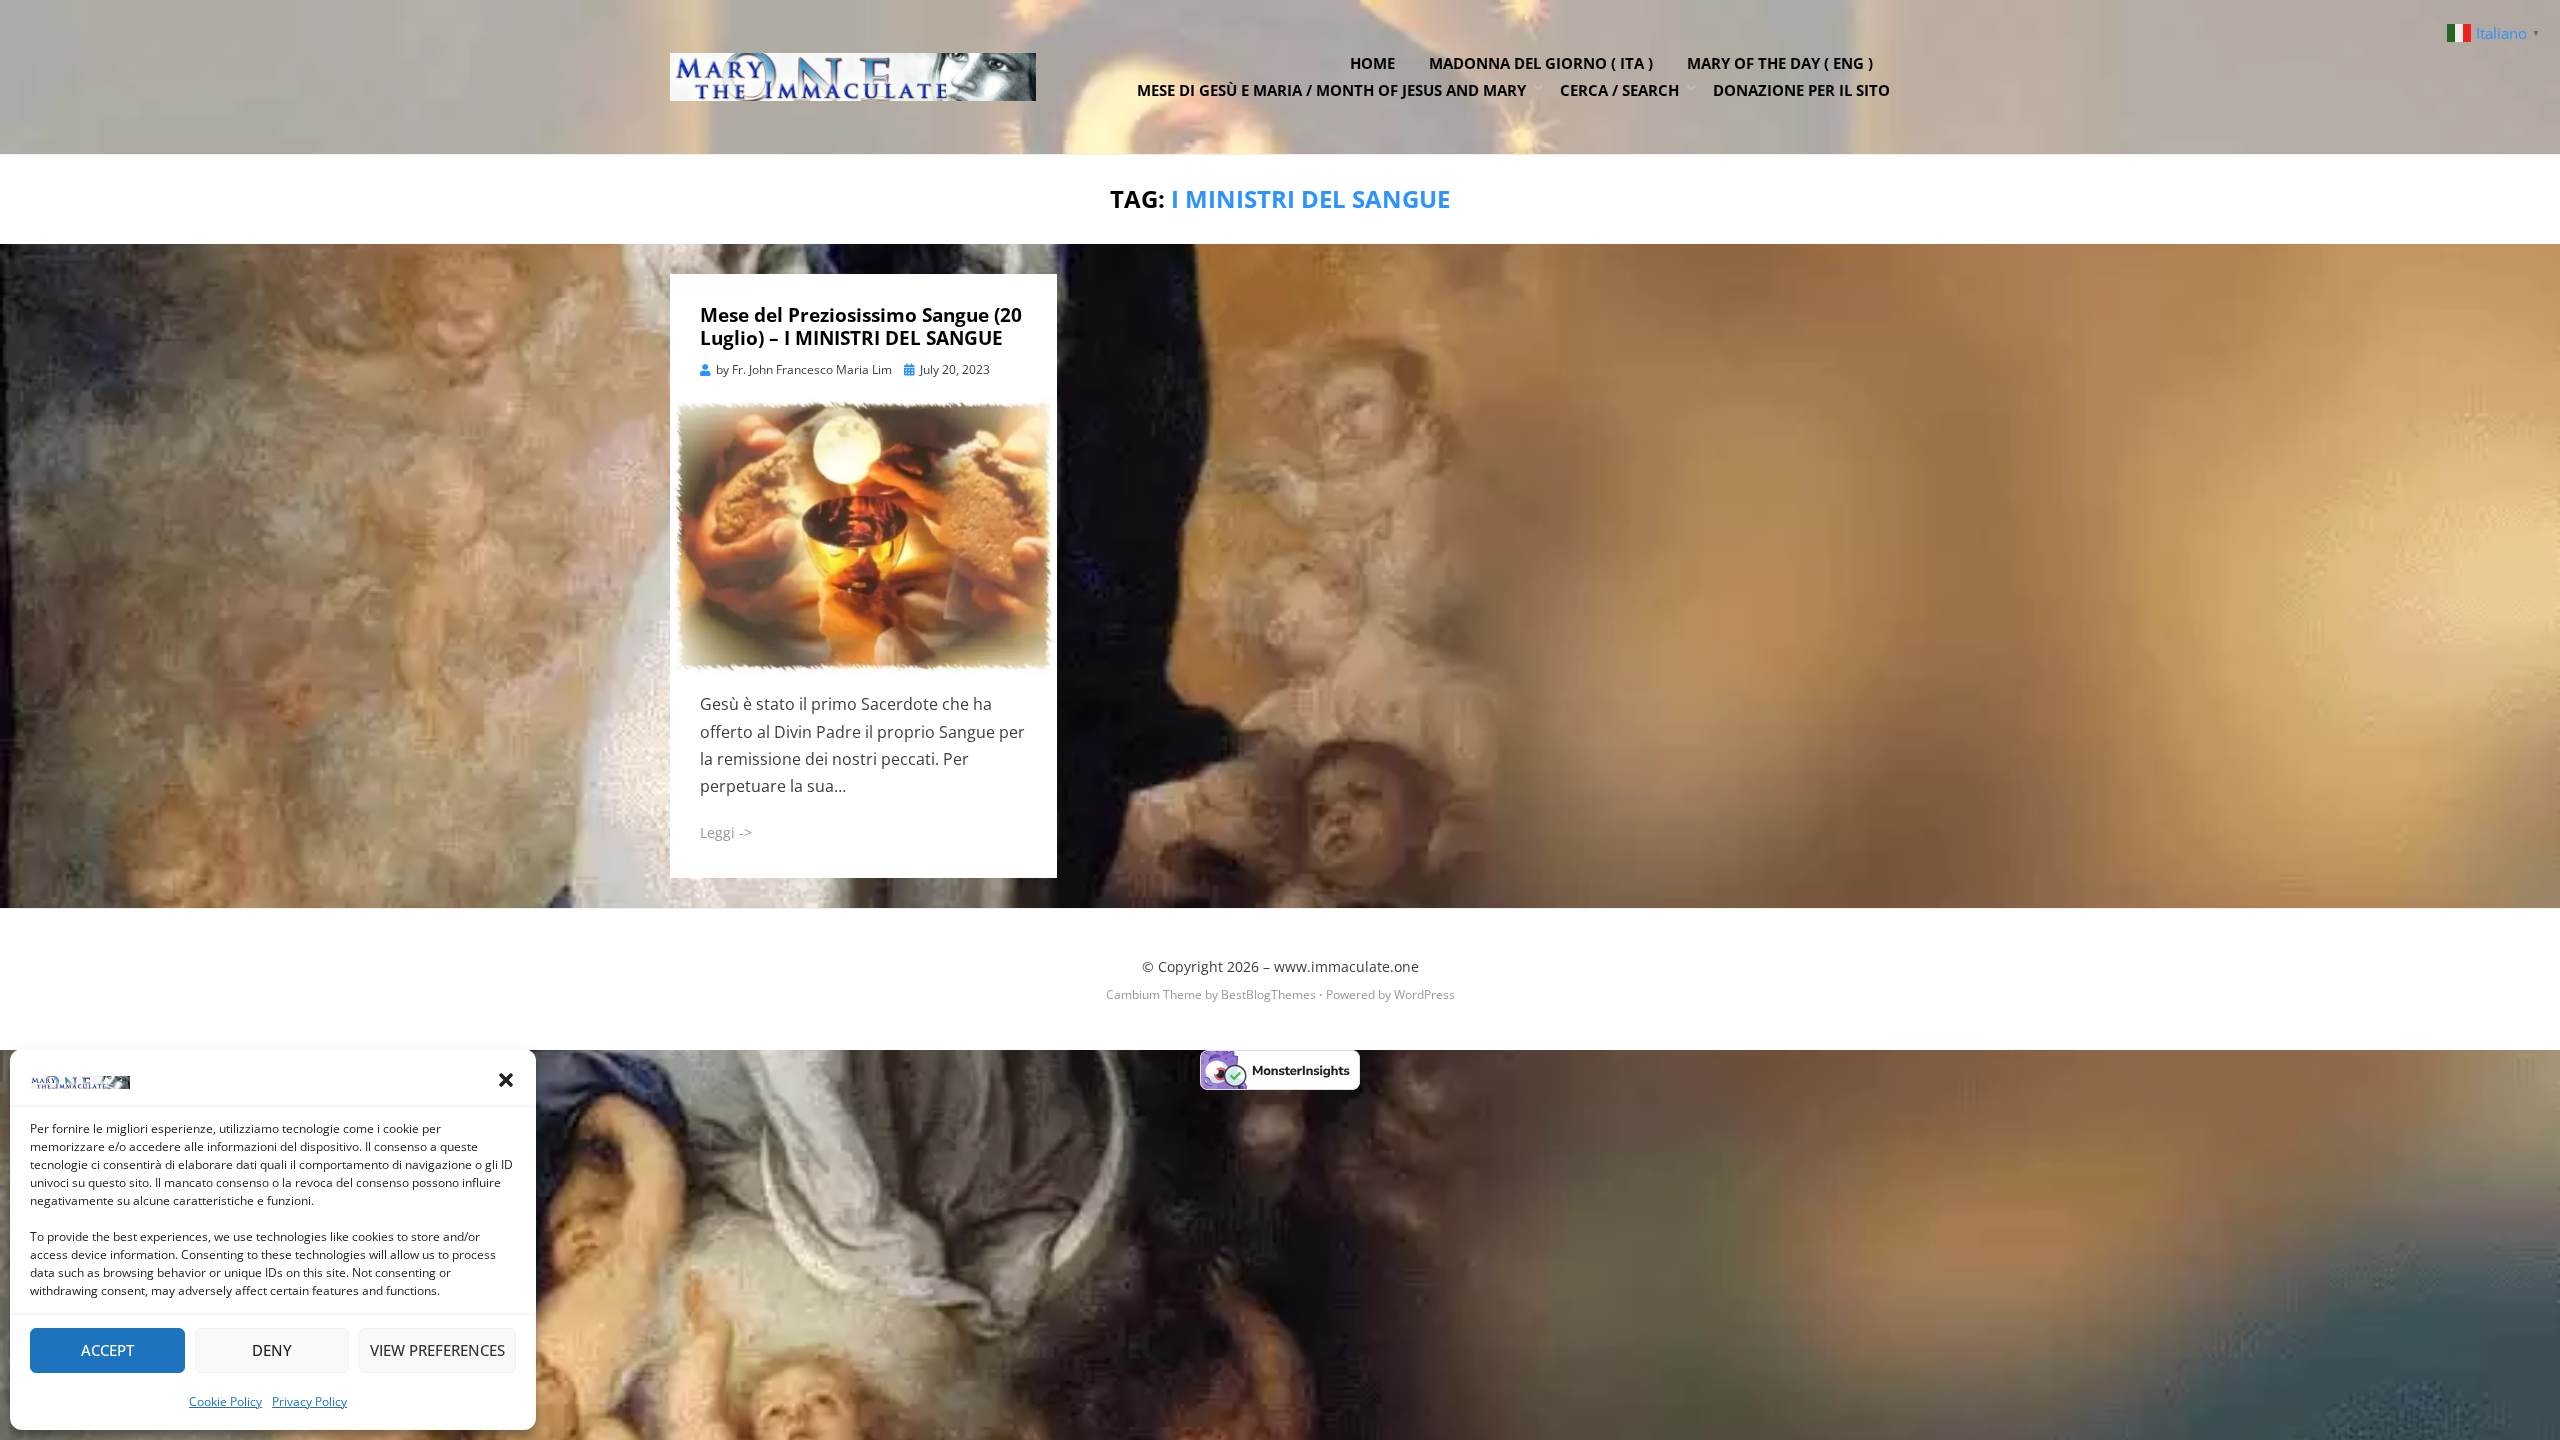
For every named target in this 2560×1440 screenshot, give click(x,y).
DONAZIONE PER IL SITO (1801, 90)
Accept (107, 1350)
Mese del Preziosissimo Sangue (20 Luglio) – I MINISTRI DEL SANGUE (861, 326)
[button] (506, 1080)
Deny (272, 1350)
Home (1372, 63)
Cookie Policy (225, 1401)
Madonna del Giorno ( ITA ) (1541, 63)
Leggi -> (726, 832)
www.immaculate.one (1346, 966)
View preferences (437, 1350)
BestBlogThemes (1268, 994)
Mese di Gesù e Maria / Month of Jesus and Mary (1331, 90)
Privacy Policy (309, 1401)
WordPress (1424, 994)
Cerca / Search (1619, 90)
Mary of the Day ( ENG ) (1780, 63)
